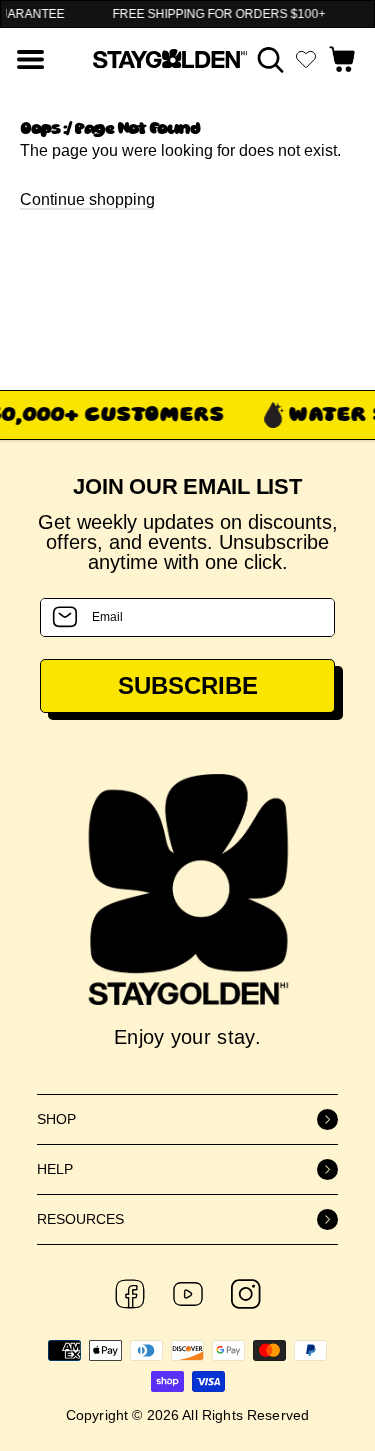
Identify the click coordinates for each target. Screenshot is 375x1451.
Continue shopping (87, 199)
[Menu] (30, 59)
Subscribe (188, 685)
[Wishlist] (306, 59)
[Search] (270, 59)
